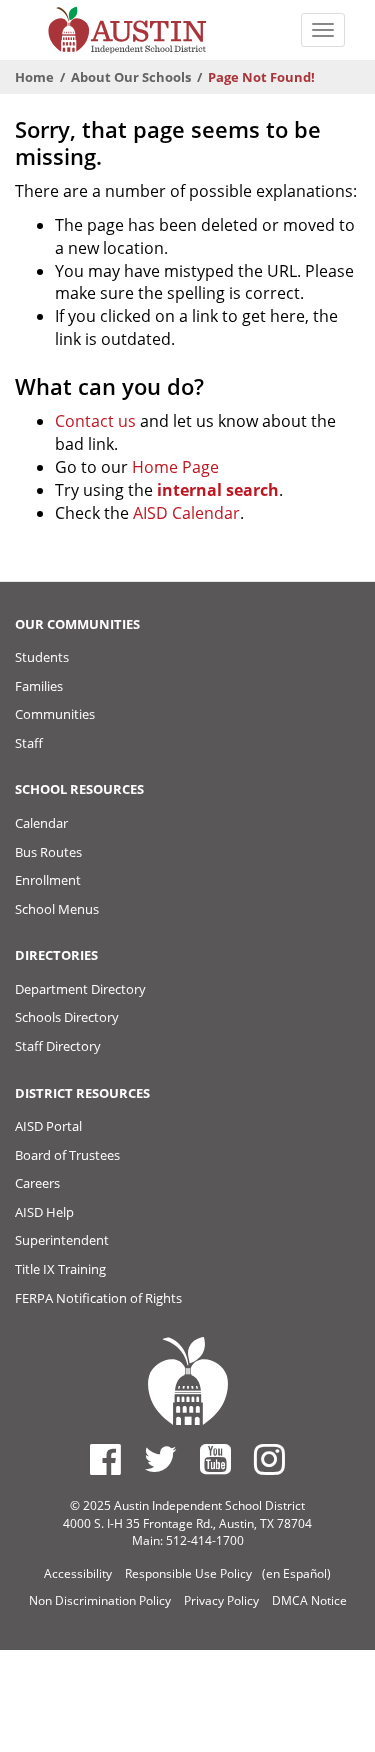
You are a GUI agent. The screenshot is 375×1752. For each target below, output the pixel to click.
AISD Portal (48, 1126)
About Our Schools (131, 77)
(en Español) (296, 1573)
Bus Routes (48, 852)
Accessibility (78, 1573)
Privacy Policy (221, 1600)
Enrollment (48, 880)
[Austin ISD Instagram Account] (269, 1459)
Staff (29, 743)
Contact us (95, 421)
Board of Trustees (67, 1155)
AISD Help (44, 1212)
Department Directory (80, 989)
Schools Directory (67, 1017)
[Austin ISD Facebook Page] (105, 1459)
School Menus (57, 909)
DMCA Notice (309, 1600)
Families (39, 686)
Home (34, 77)
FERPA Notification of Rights (98, 1298)
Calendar (41, 823)
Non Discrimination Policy (100, 1600)
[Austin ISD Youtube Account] (215, 1459)
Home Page (175, 467)
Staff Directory (58, 1046)
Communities (55, 714)
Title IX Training (60, 1269)
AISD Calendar (186, 513)
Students (42, 657)
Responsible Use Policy (188, 1573)
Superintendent (62, 1240)
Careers (37, 1183)
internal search (218, 490)
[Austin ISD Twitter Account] (160, 1459)
